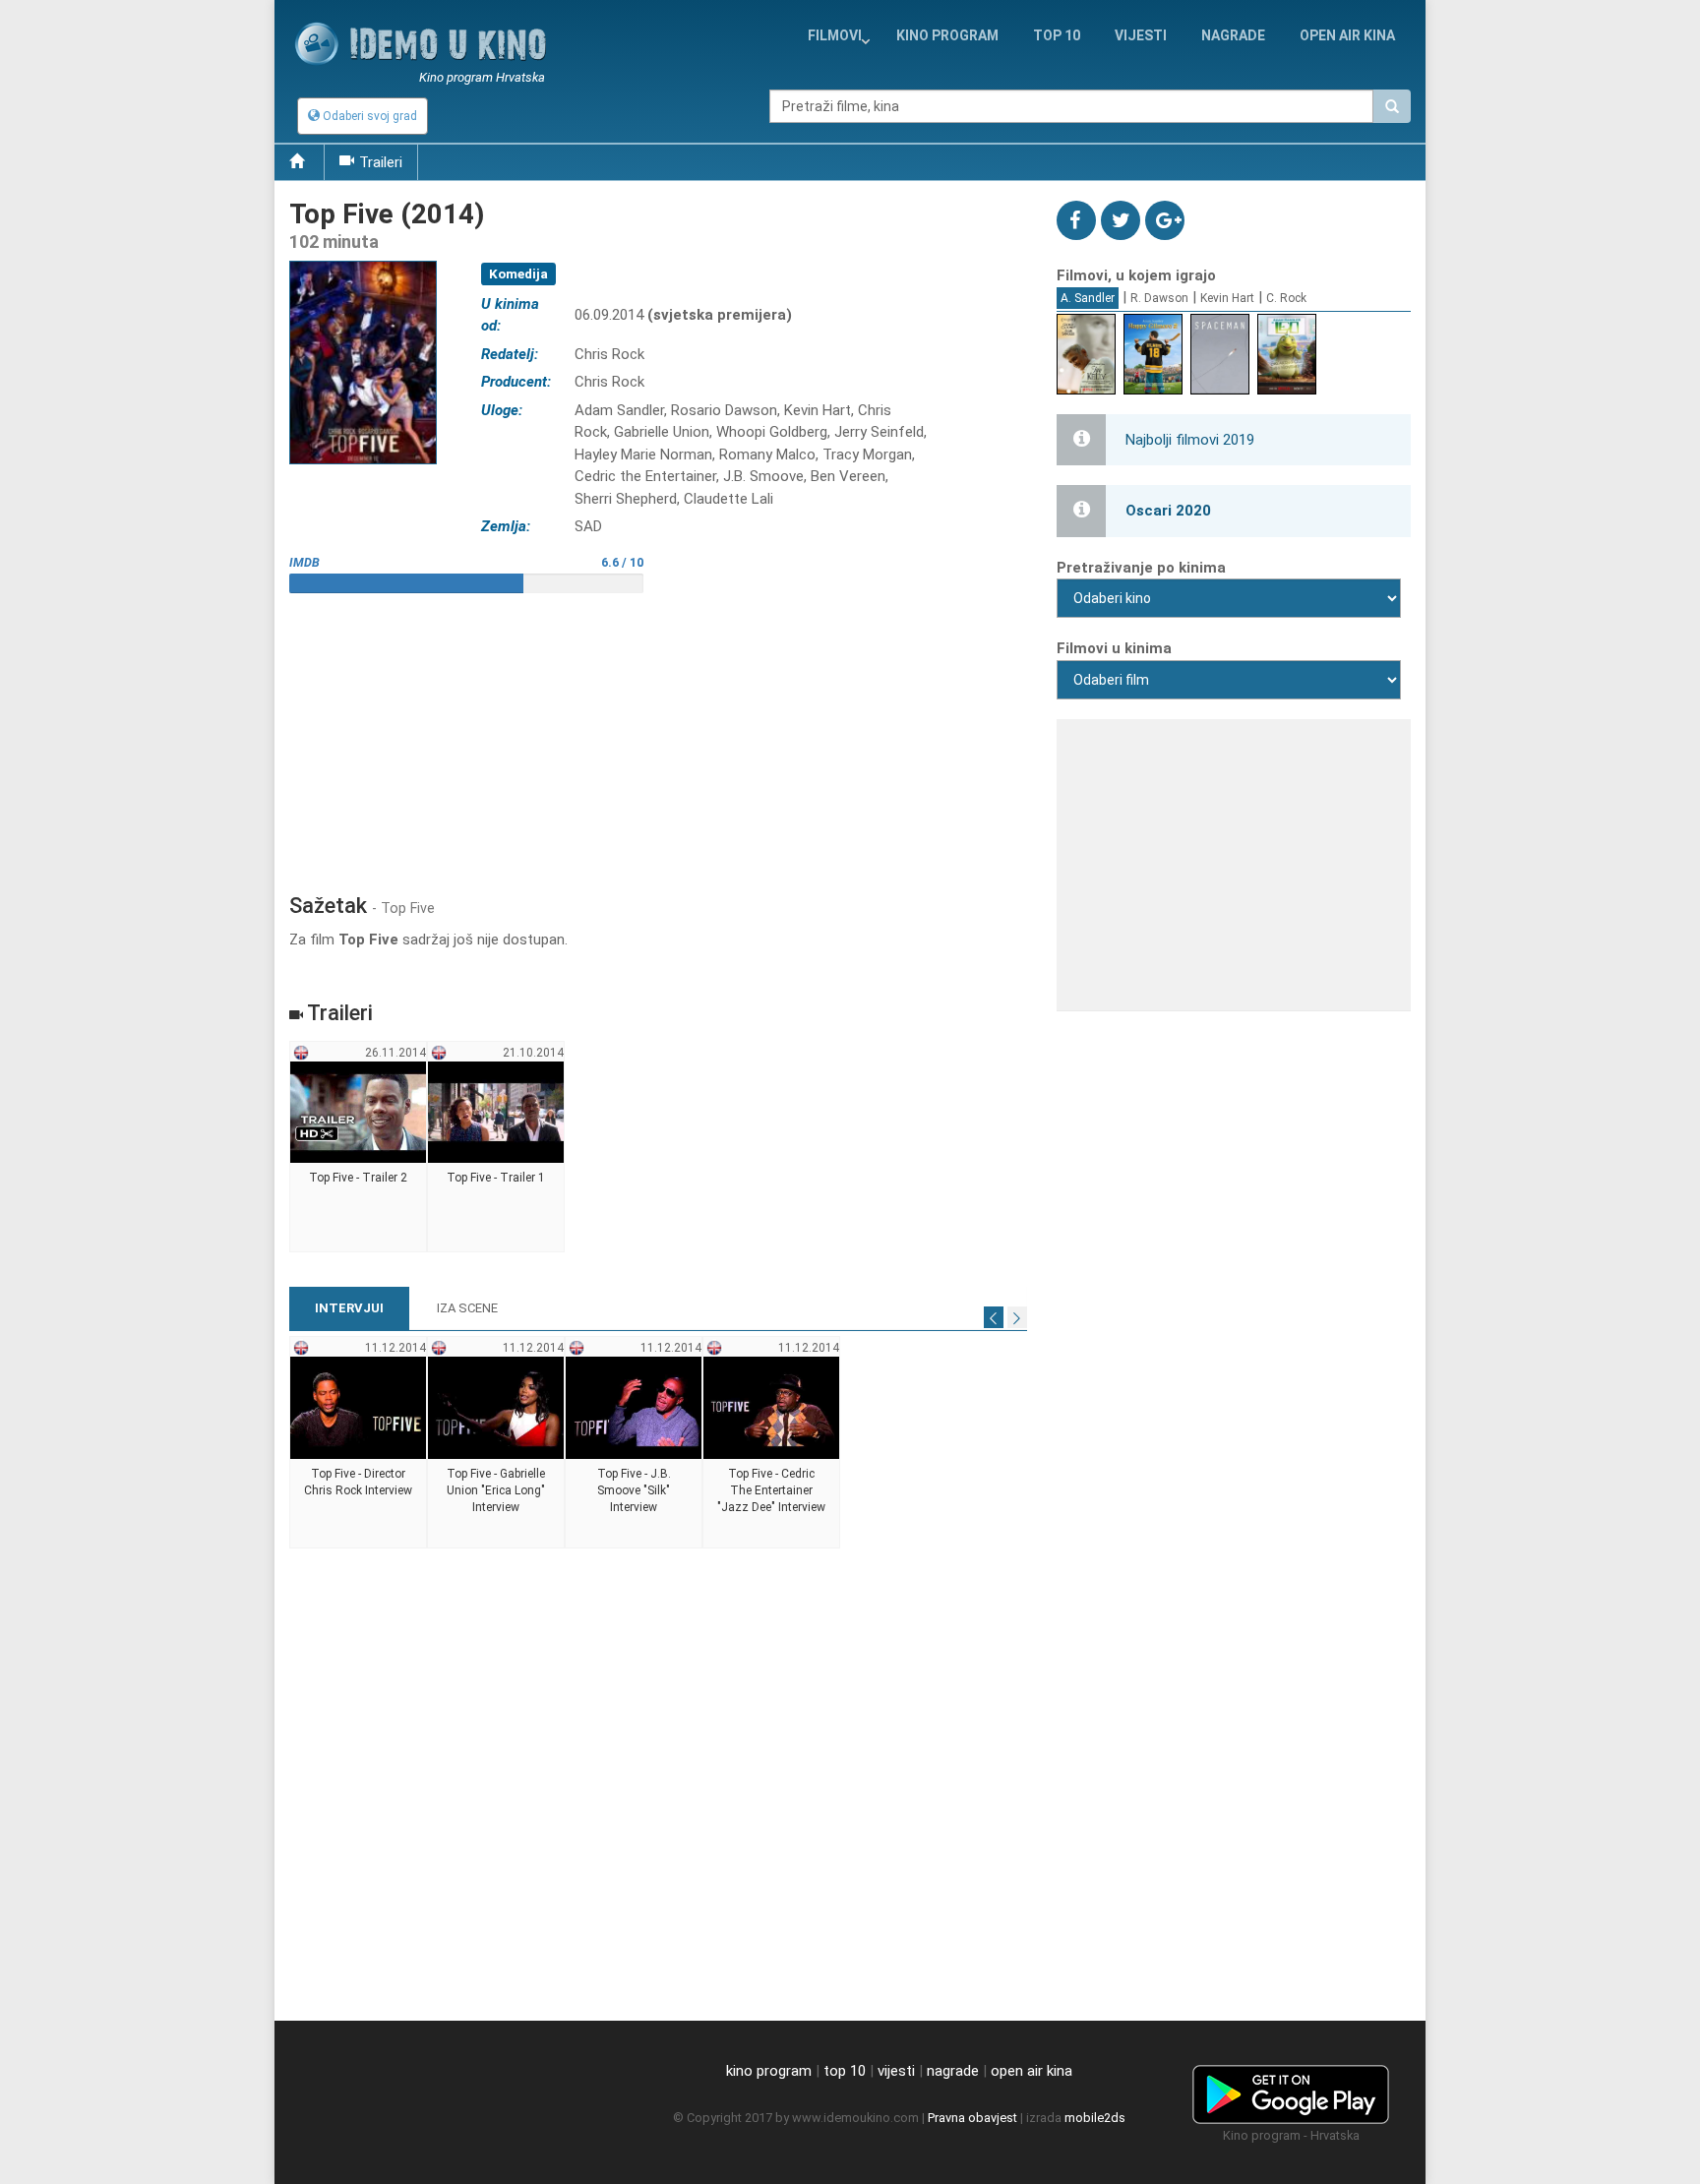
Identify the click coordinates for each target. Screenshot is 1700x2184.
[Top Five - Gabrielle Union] (496, 1442)
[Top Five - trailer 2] (359, 1147)
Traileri (381, 162)
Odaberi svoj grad (368, 116)
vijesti (1141, 35)
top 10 (845, 2071)
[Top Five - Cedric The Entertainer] (772, 1442)
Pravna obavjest (972, 2118)
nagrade (1233, 35)
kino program (947, 35)
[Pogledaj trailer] (363, 260)
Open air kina (1347, 35)
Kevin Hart (1227, 298)
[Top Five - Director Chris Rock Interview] (359, 1442)
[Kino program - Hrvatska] (1291, 2091)
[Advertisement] (658, 736)
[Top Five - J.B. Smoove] (634, 1442)
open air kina (1032, 2071)
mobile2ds (1095, 2118)
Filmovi (835, 35)
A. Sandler (1088, 298)
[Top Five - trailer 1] (496, 1147)
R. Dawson (1159, 298)
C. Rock (1286, 298)
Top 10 (1057, 35)
